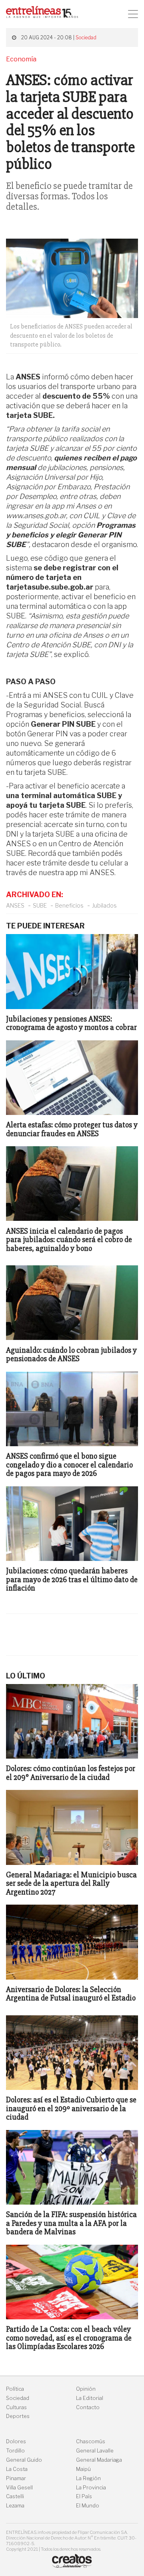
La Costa (17, 2469)
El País (84, 2496)
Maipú (83, 2469)
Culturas (16, 2407)
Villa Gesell (19, 2488)
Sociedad (86, 37)
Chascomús (91, 2441)
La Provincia (91, 2488)
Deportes (18, 2416)
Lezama (15, 2506)
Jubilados (104, 905)
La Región (88, 2478)
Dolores (16, 2441)
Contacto (88, 2407)
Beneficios (69, 905)
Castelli (15, 2496)
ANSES (15, 905)
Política (15, 2389)
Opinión (86, 2389)
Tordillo (15, 2451)
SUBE (40, 905)
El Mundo (88, 2506)
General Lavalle (95, 2451)
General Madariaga (99, 2460)
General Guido (24, 2460)
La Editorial (90, 2398)
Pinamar (16, 2478)
